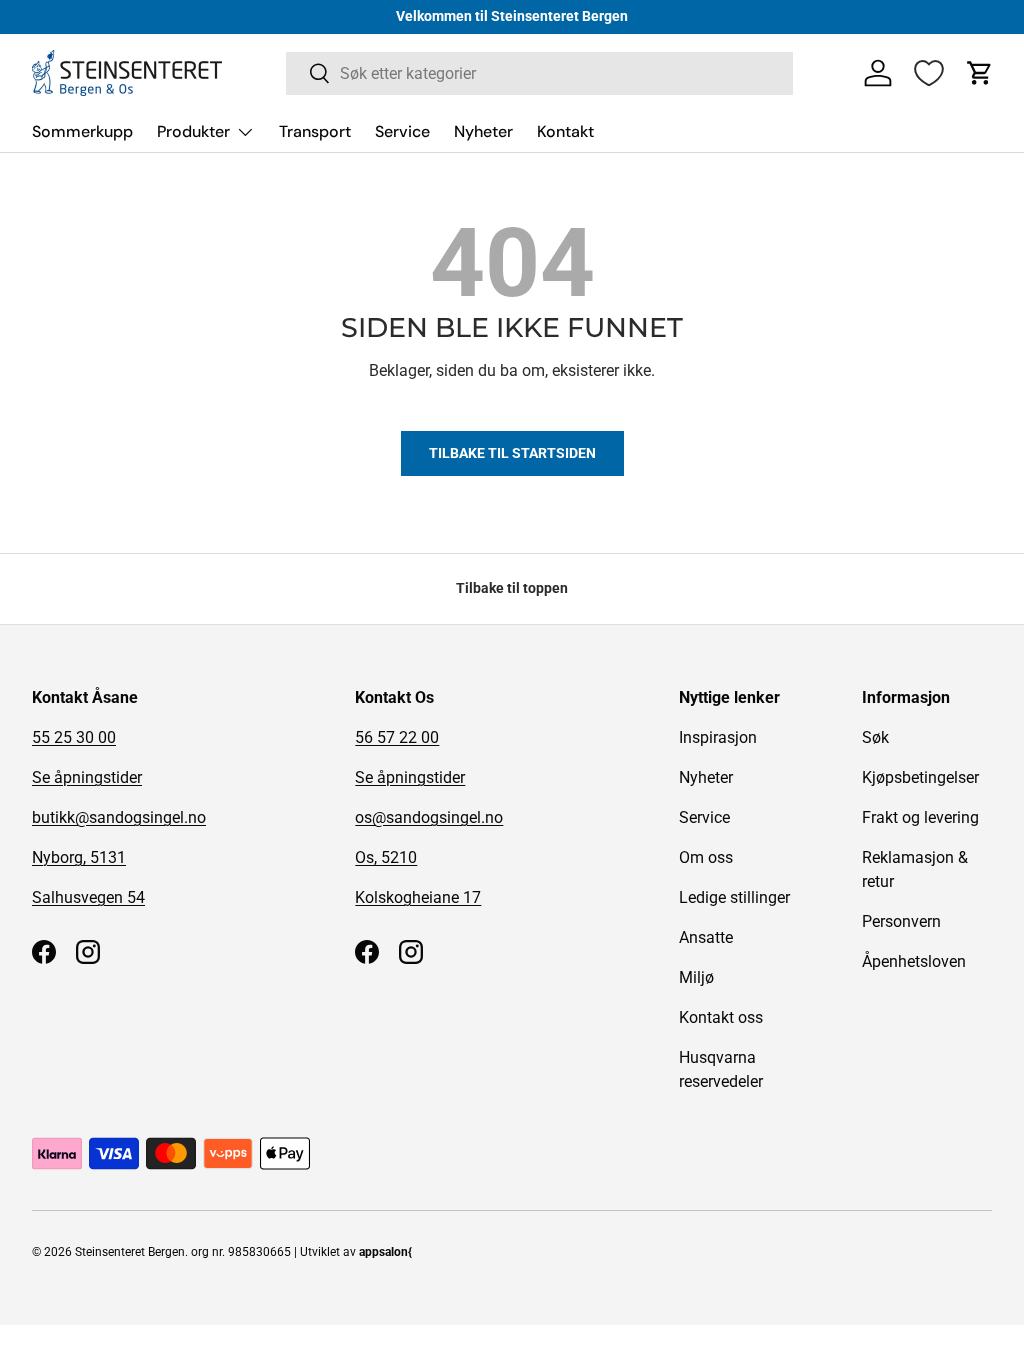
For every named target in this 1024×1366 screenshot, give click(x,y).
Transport (315, 131)
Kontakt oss (721, 1017)
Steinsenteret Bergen (130, 1252)
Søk (875, 737)
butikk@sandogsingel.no (119, 817)
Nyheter (483, 131)
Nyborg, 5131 (79, 857)
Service (402, 131)
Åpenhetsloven (914, 961)
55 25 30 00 (74, 737)
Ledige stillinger (734, 897)
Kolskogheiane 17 (418, 897)
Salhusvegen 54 (88, 897)
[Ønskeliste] (929, 73)
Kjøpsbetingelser (920, 777)
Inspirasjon (718, 737)
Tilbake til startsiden (512, 453)
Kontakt (565, 131)
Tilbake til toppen (512, 588)
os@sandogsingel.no (429, 817)
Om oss (706, 857)
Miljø (696, 977)
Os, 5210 (386, 857)
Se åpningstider (87, 777)
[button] (980, 73)
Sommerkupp (82, 131)
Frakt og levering (920, 817)
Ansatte (706, 937)
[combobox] (539, 73)
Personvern (901, 921)
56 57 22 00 (397, 737)
